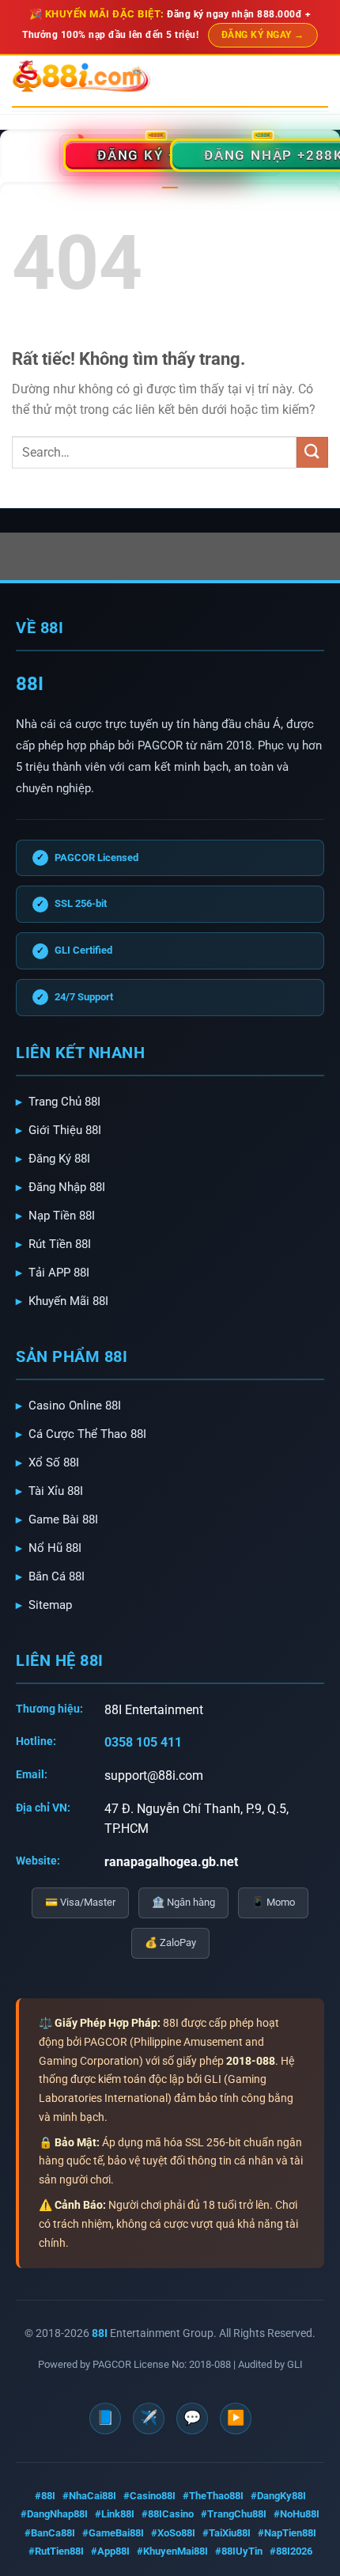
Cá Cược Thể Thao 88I (87, 1434)
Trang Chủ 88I (64, 1102)
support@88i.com (154, 1776)
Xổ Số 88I (54, 1463)
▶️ (236, 2417)
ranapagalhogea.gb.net (171, 1862)
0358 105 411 (143, 1742)
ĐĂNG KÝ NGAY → (263, 35)
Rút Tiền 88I (60, 1244)
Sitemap (50, 1605)
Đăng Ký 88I (59, 1159)
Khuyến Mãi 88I (68, 1301)
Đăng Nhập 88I (67, 1187)
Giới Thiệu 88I (65, 1130)
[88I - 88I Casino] (81, 77)
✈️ (149, 2417)
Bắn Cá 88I (57, 1576)
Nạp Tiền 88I (62, 1216)
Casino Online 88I (75, 1406)
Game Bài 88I (63, 1519)
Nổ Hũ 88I (55, 1548)
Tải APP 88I (59, 1273)
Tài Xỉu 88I (56, 1491)
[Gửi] (312, 452)
